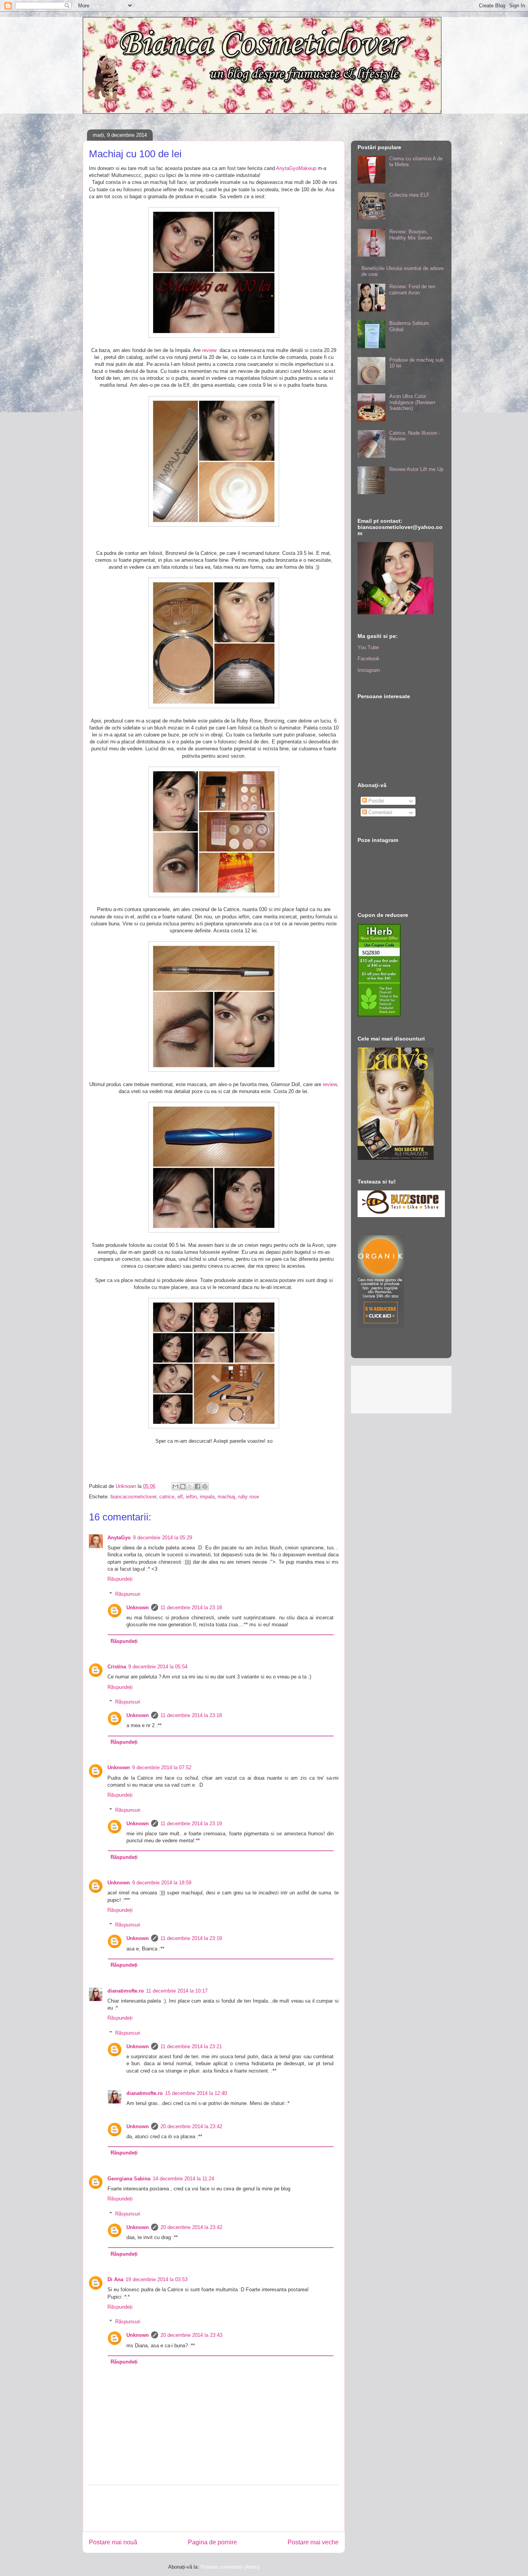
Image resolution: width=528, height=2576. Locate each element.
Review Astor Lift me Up (416, 469)
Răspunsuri (128, 1594)
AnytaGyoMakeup (296, 168)
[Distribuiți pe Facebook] (198, 1486)
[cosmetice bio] (381, 1326)
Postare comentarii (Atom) (230, 2567)
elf (180, 1497)
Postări (376, 801)
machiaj (226, 1497)
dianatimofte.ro (126, 1991)
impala (207, 1497)
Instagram (369, 670)
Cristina (117, 1667)
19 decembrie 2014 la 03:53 (157, 2279)
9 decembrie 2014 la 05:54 (158, 1667)
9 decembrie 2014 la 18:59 (162, 1883)
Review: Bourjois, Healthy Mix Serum (411, 235)
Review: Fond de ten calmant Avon (412, 290)
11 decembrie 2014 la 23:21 (191, 2046)
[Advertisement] (230, 2508)
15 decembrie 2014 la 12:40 (196, 2093)
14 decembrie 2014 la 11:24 (183, 2179)
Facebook (369, 659)
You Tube (368, 647)
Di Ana (115, 2279)
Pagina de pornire (212, 2542)
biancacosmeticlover (133, 1497)
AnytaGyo (119, 1538)
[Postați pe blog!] (183, 1486)
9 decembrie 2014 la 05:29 (163, 1538)
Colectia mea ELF (409, 195)
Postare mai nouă (113, 2542)
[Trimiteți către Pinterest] (205, 1486)
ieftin (191, 1497)
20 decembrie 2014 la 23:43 (191, 2335)
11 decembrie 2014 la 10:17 (177, 1991)
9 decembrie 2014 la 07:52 (162, 1767)
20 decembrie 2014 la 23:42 (191, 2126)
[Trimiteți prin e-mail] (175, 1486)
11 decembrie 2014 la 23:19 (191, 1824)
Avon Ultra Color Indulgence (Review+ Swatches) (413, 402)
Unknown (138, 1608)
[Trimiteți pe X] (190, 1486)
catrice (167, 1497)
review (209, 350)
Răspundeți (120, 1579)
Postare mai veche (313, 2542)
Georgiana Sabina (129, 2179)
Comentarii (380, 812)
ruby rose (249, 1497)
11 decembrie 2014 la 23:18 (191, 1608)
